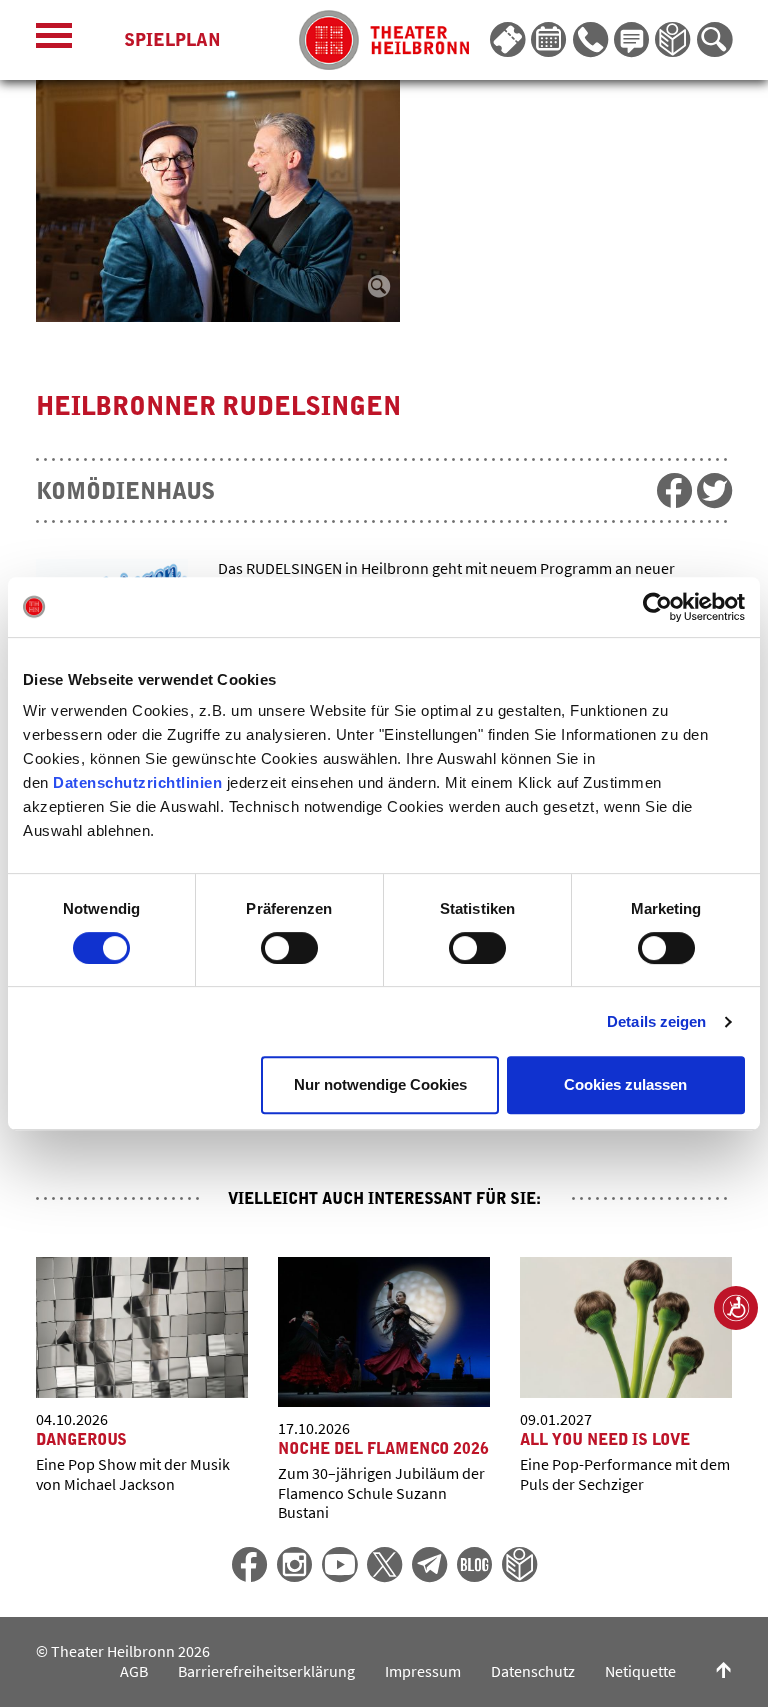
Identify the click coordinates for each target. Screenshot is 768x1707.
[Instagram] (294, 1564)
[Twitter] (384, 1564)
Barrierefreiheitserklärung (266, 1671)
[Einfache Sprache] (672, 39)
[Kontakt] (590, 39)
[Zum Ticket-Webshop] (507, 39)
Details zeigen (656, 1021)
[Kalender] (548, 39)
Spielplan (172, 40)
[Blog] (474, 1564)
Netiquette (640, 1671)
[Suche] (714, 39)
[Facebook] (249, 1564)
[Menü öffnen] (54, 40)
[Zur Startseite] (384, 40)
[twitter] (714, 490)
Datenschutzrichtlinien (137, 782)
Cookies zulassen (625, 1084)
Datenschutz (533, 1671)
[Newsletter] (631, 39)
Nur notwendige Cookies (380, 1084)
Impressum (423, 1671)
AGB (134, 1671)
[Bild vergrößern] (221, 201)
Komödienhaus (125, 491)
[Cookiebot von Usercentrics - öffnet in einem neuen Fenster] (657, 607)
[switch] (289, 948)
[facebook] (674, 490)
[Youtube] (339, 1564)
